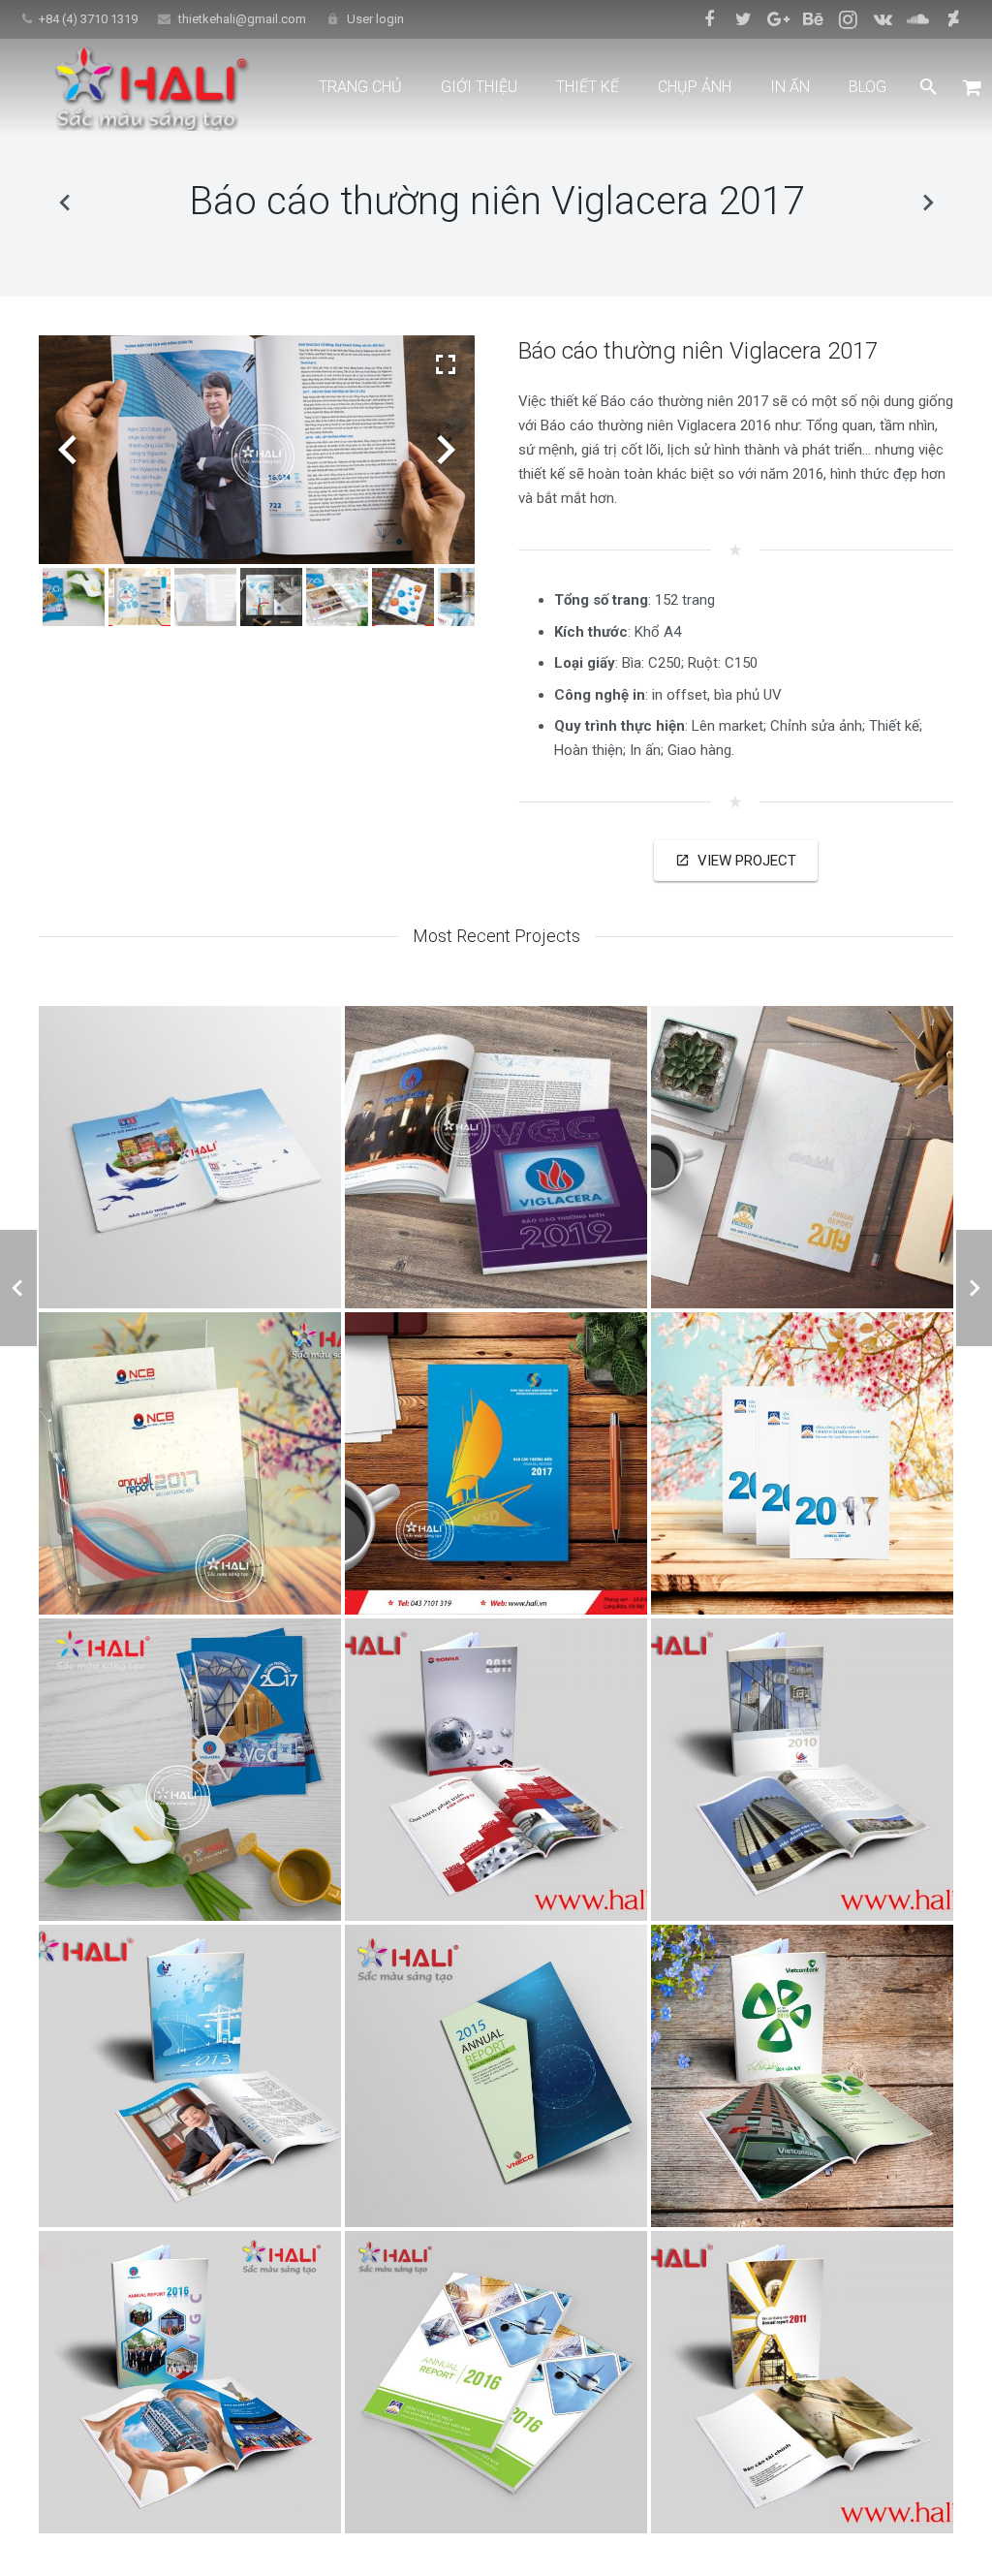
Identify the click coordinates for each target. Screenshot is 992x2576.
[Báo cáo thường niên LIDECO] (802, 1770)
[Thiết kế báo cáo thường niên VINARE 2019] (802, 1157)
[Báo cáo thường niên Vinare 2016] (496, 2382)
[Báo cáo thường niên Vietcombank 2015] (802, 2076)
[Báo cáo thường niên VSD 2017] (496, 1463)
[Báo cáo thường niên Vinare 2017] (65, 202)
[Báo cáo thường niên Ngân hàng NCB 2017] (190, 1463)
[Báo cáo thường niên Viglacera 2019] (496, 1157)
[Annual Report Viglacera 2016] (190, 2382)
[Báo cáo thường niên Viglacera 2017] (190, 1770)
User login (375, 19)
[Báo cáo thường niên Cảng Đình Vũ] (190, 2076)
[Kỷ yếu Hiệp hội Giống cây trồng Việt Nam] (927, 202)
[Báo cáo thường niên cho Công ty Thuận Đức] (190, 1157)
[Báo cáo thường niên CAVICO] (802, 2382)
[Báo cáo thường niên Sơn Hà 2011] (496, 1770)
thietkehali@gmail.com (242, 19)
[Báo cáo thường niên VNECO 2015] (496, 2076)
